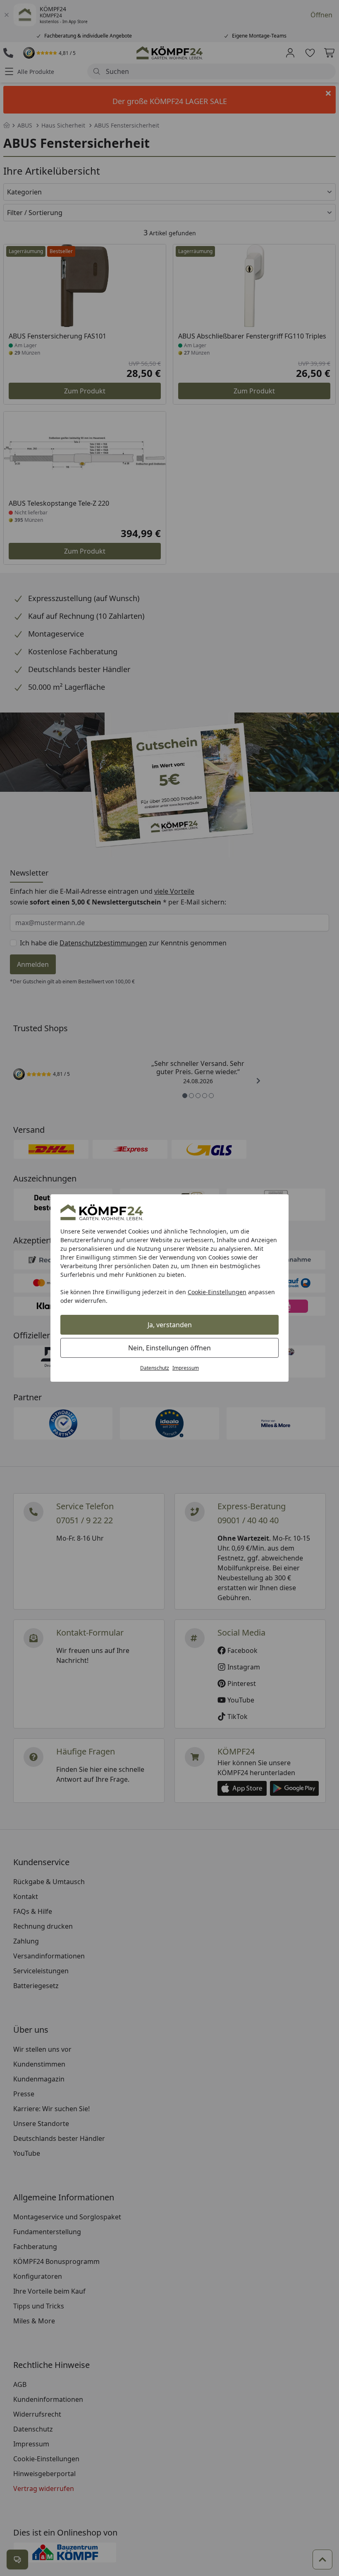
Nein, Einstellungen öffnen (169, 1348)
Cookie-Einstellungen (217, 1292)
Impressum (186, 1368)
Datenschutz (155, 1368)
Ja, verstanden (170, 1325)
